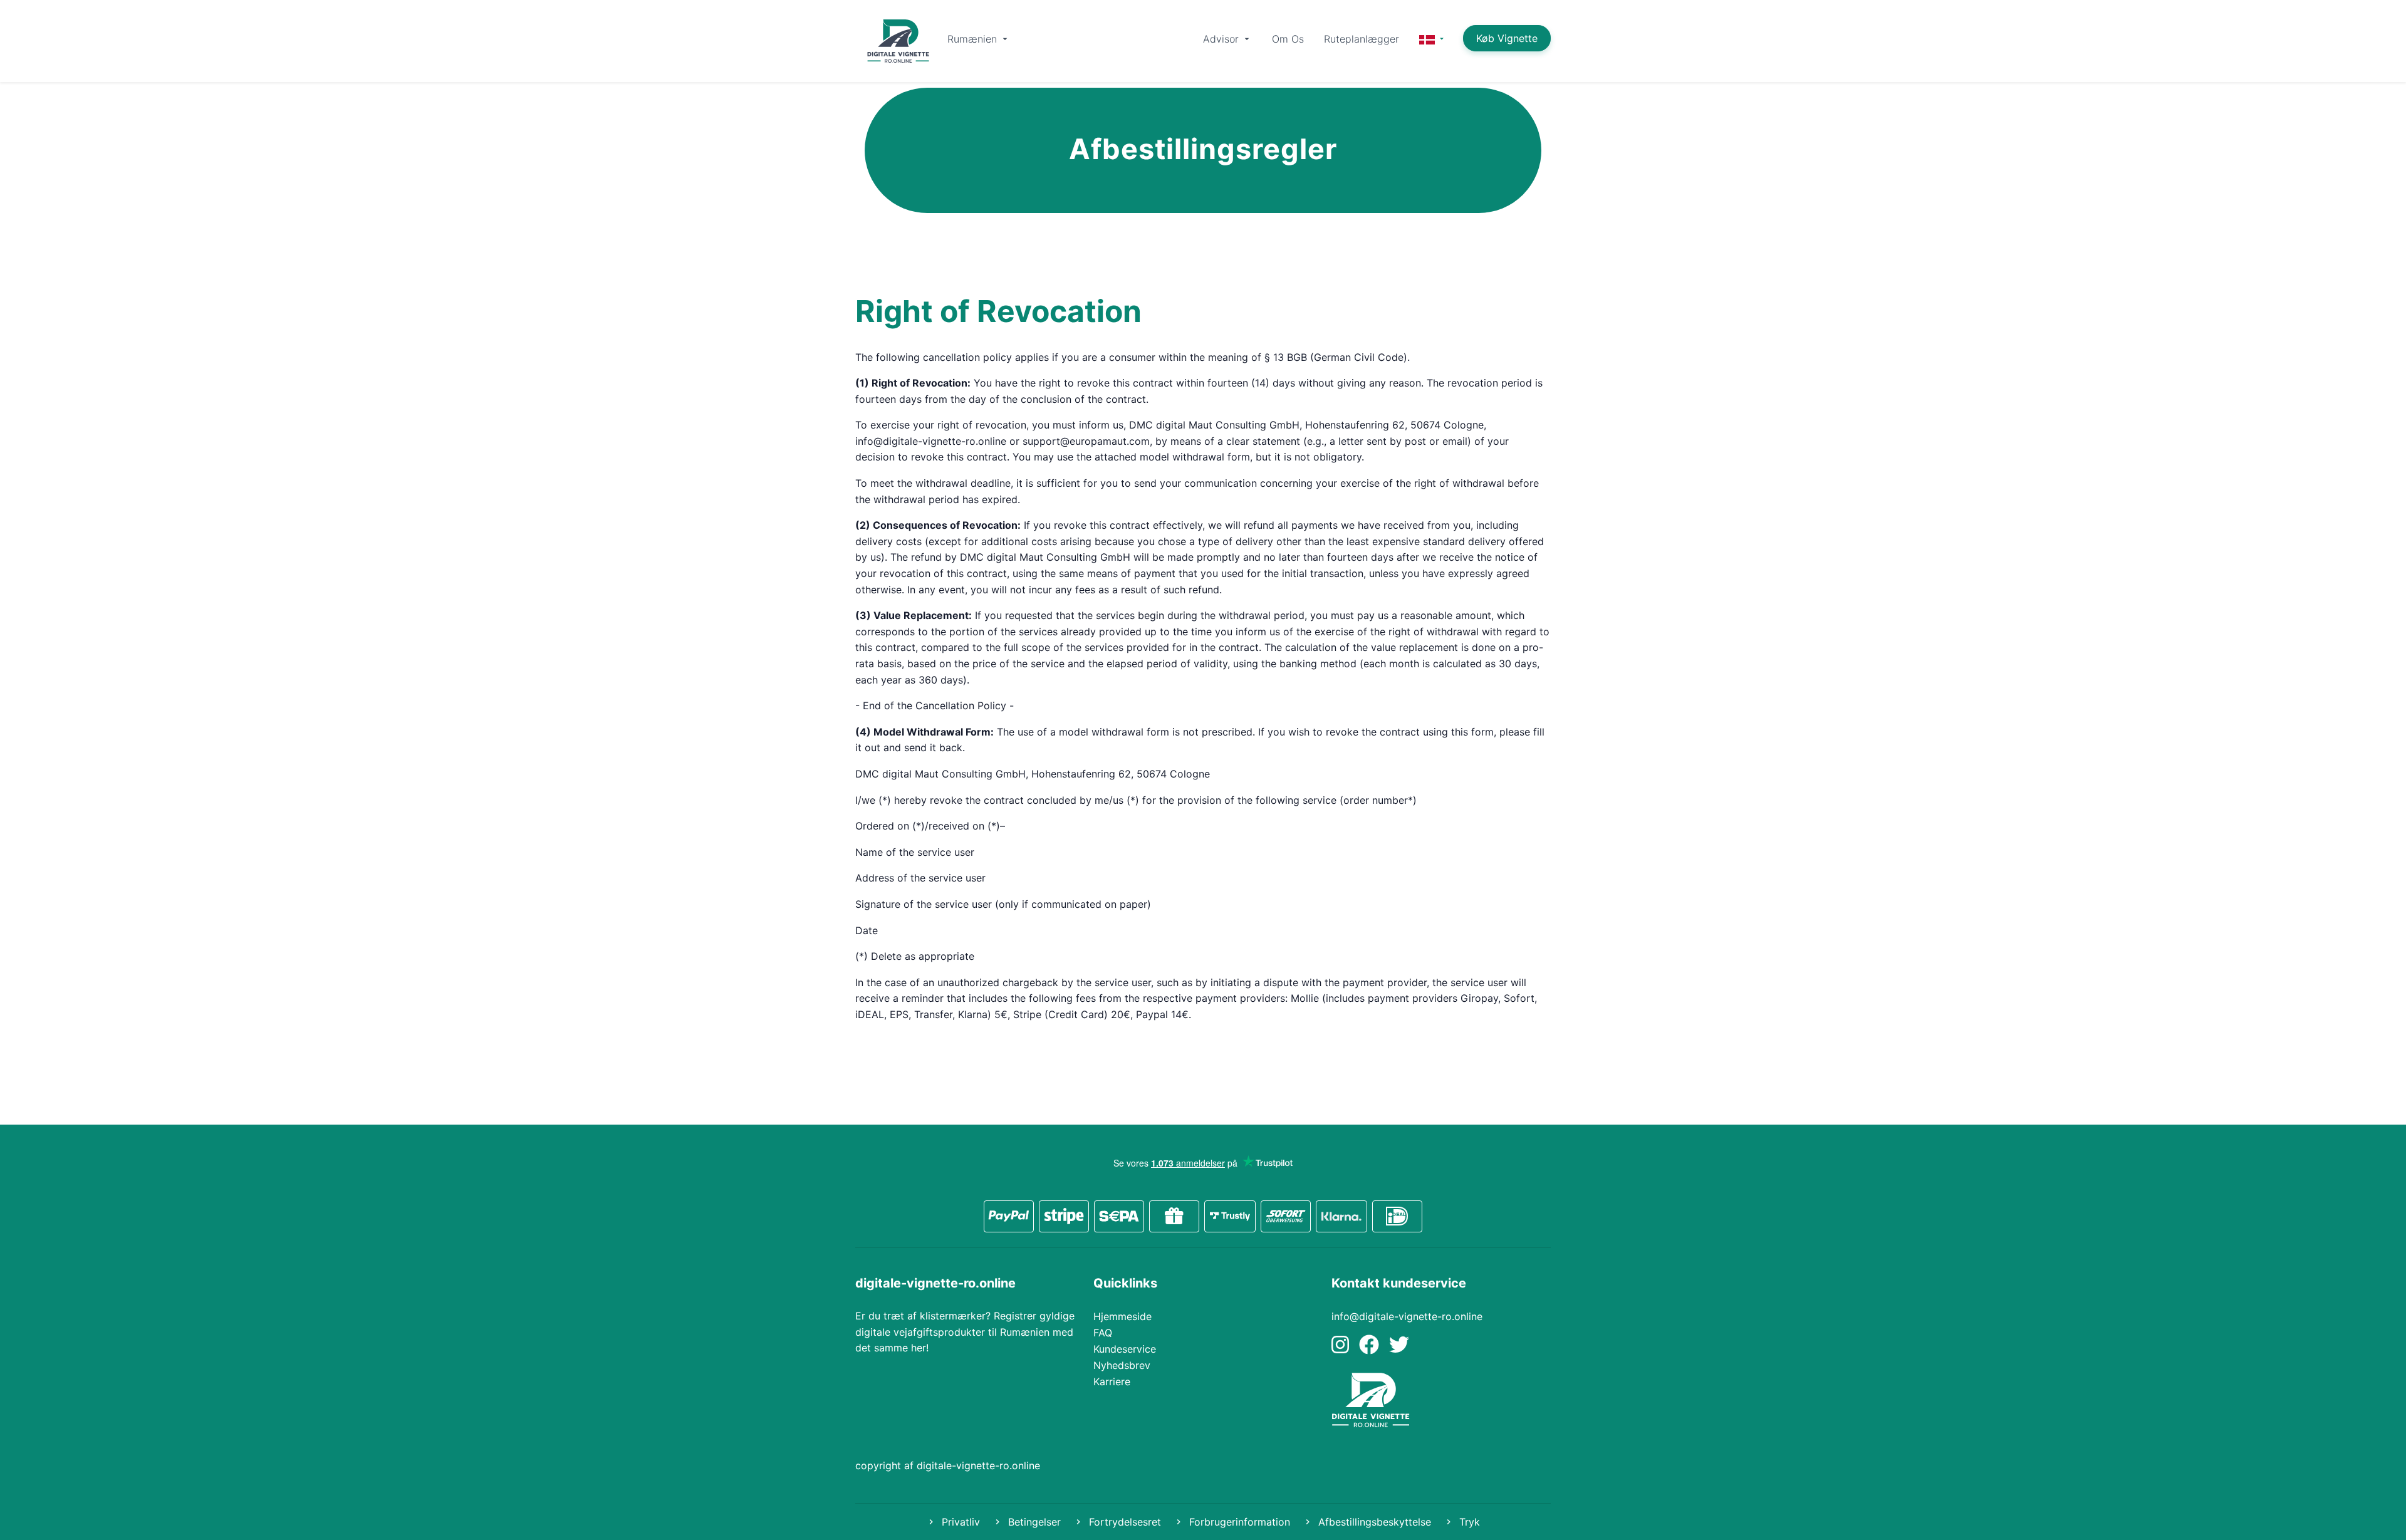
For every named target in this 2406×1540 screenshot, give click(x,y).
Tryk (1468, 1522)
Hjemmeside (1122, 1316)
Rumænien (974, 39)
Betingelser (1033, 1522)
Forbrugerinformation (1238, 1522)
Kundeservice (1125, 1349)
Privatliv (959, 1522)
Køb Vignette (1507, 38)
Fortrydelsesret (1123, 1522)
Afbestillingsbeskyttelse (1373, 1522)
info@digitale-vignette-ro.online (1407, 1316)
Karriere (1112, 1381)
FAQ (1103, 1333)
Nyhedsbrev (1122, 1365)
